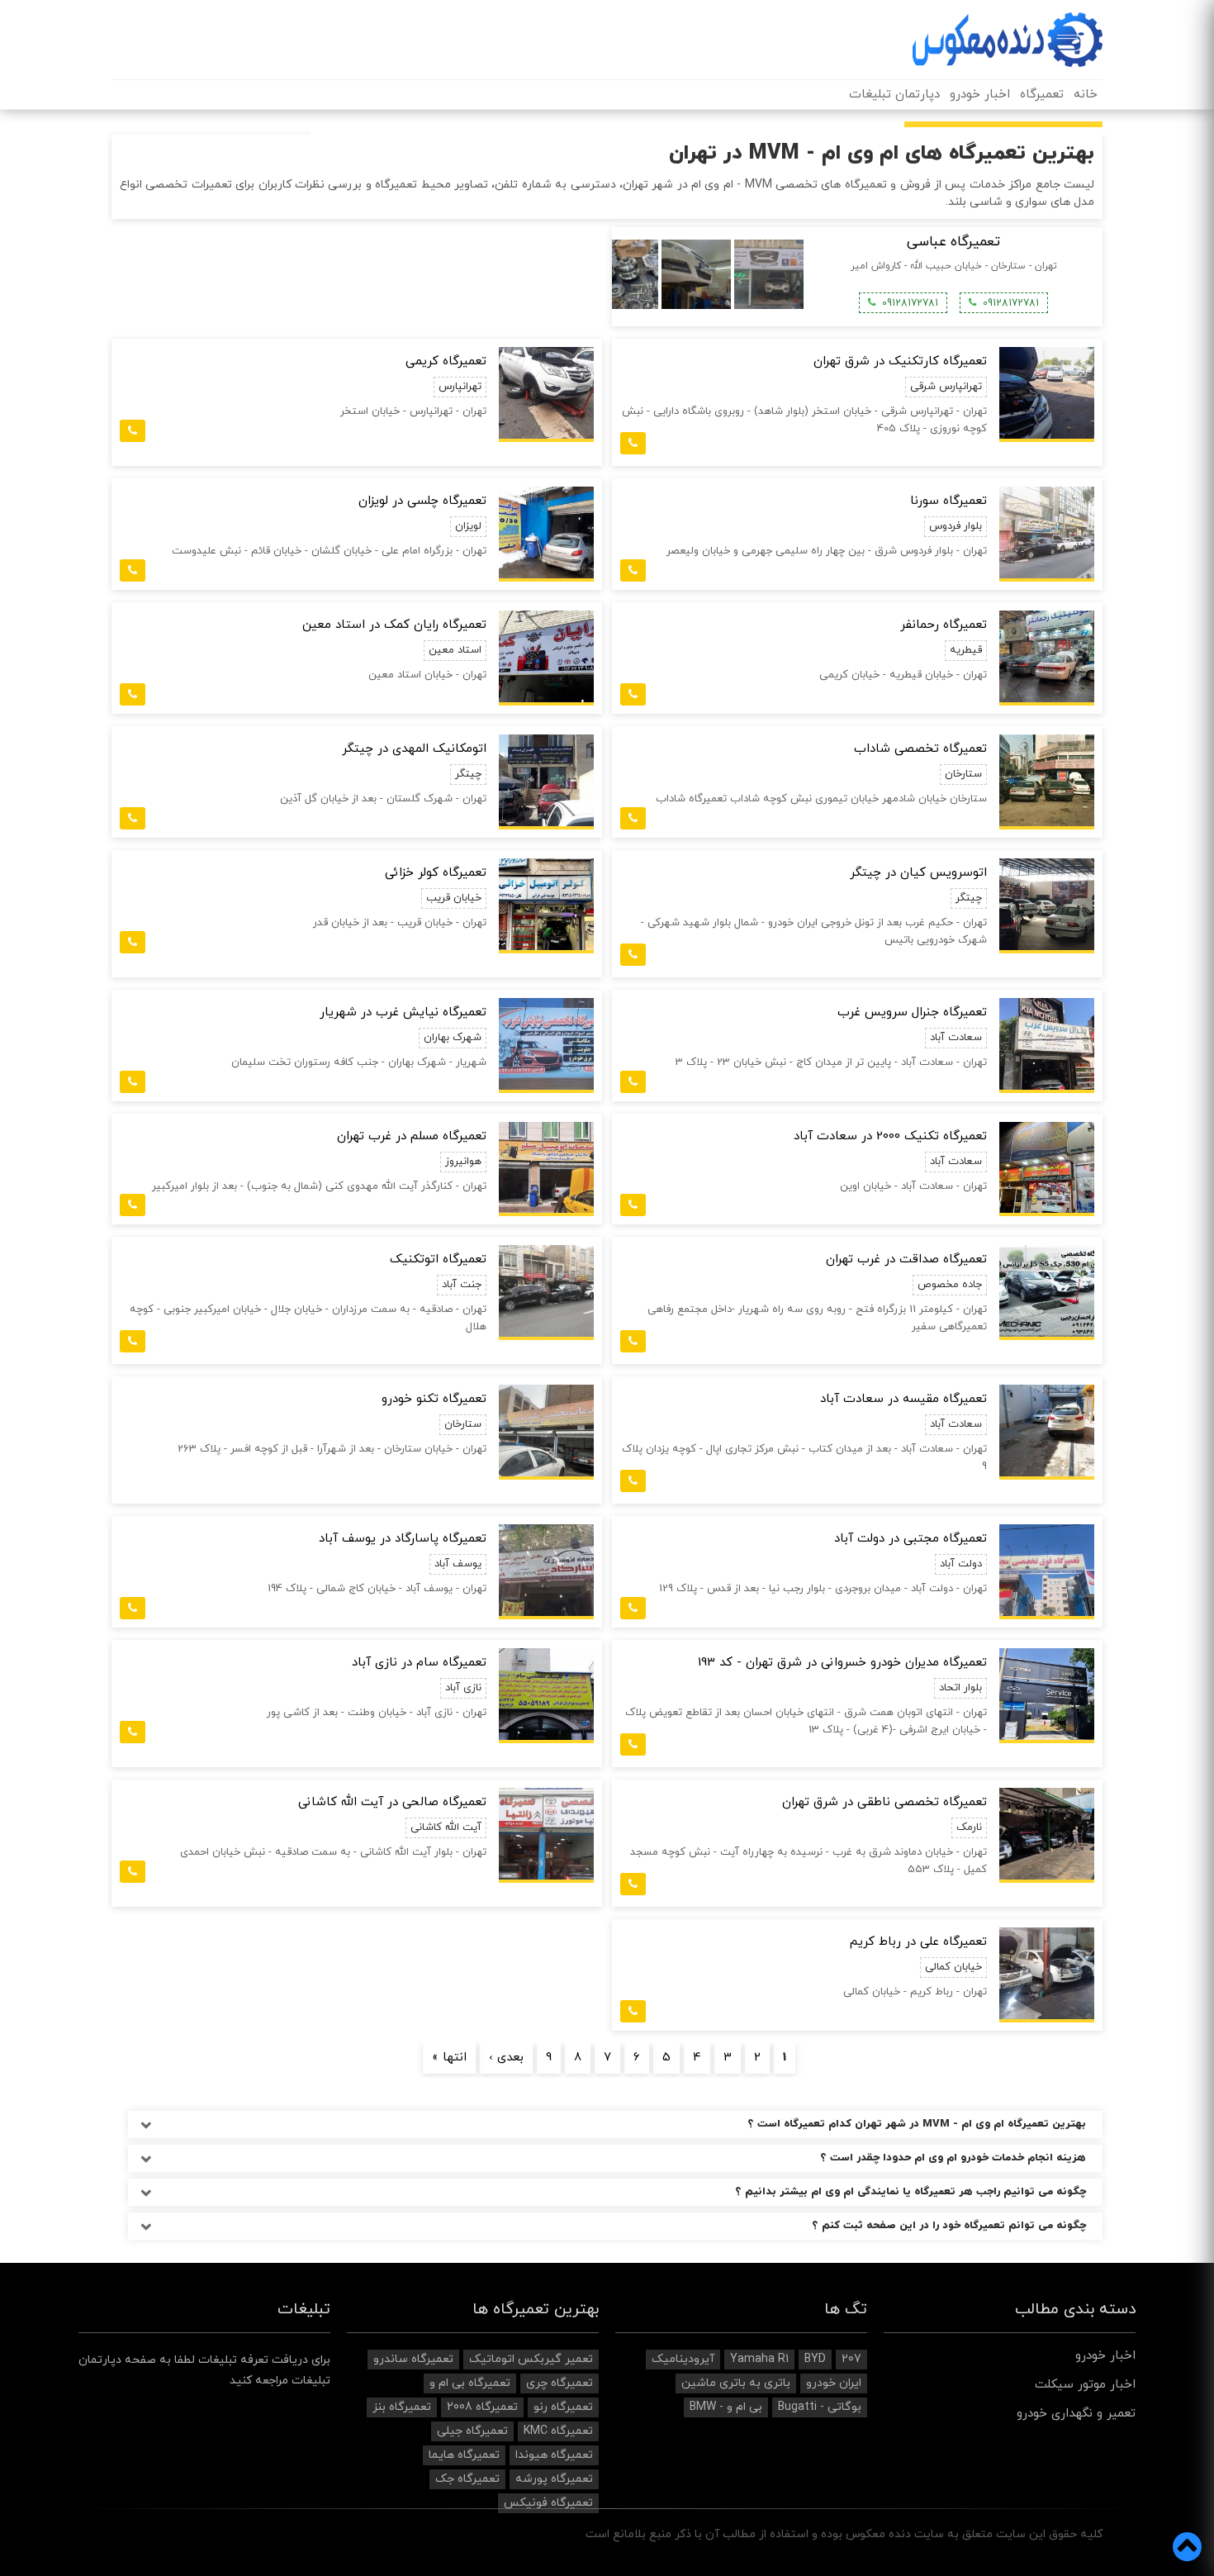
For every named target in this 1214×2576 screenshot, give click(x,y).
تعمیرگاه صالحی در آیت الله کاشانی (392, 1802)
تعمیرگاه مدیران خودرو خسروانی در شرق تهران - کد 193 (842, 1663)
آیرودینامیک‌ (683, 2359)
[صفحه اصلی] (1008, 40)
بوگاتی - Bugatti (820, 2407)
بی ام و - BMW (726, 2407)
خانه (1086, 95)
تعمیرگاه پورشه (554, 2479)
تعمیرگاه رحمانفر (944, 625)
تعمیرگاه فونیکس (548, 2503)
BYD (815, 2359)
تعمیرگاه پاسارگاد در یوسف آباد (403, 1539)
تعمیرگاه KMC (558, 2431)
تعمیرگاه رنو (563, 2407)
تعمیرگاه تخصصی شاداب (920, 749)
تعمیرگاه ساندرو (413, 2359)
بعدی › (506, 2058)
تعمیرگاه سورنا (948, 501)
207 (851, 2359)
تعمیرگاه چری (560, 2383)
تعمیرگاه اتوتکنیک (438, 1259)
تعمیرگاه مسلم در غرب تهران (412, 1136)
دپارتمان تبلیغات (894, 95)
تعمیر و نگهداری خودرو (1076, 2414)
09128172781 (1011, 303)
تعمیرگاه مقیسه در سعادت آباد (903, 1399)
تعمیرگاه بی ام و (470, 2383)
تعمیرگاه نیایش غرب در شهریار (403, 1012)
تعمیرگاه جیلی (472, 2431)
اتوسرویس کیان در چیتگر (918, 873)
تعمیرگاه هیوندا (554, 2455)
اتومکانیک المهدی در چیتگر (414, 749)
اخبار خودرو (980, 95)
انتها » (449, 2058)
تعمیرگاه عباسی (953, 242)
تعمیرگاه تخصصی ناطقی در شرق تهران (884, 1802)
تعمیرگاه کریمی (446, 361)
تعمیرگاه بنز (402, 2407)
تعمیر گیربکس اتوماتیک (531, 2359)
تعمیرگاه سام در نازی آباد (419, 1663)
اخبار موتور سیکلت (1085, 2385)
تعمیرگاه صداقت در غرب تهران (906, 1259)
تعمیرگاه (1042, 95)
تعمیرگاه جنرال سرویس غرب (912, 1012)
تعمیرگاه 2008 (482, 2407)
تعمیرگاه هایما (464, 2455)
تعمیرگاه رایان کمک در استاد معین (394, 625)
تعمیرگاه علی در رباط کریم (918, 1942)
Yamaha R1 (759, 2359)
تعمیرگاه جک (467, 2479)
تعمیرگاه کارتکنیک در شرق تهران (900, 361)
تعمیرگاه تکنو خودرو (434, 1399)
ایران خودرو (834, 2383)
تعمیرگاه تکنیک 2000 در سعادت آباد (890, 1136)
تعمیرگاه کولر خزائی (436, 873)
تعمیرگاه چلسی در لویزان (422, 501)
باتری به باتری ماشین (736, 2383)
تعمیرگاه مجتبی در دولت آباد (910, 1539)
